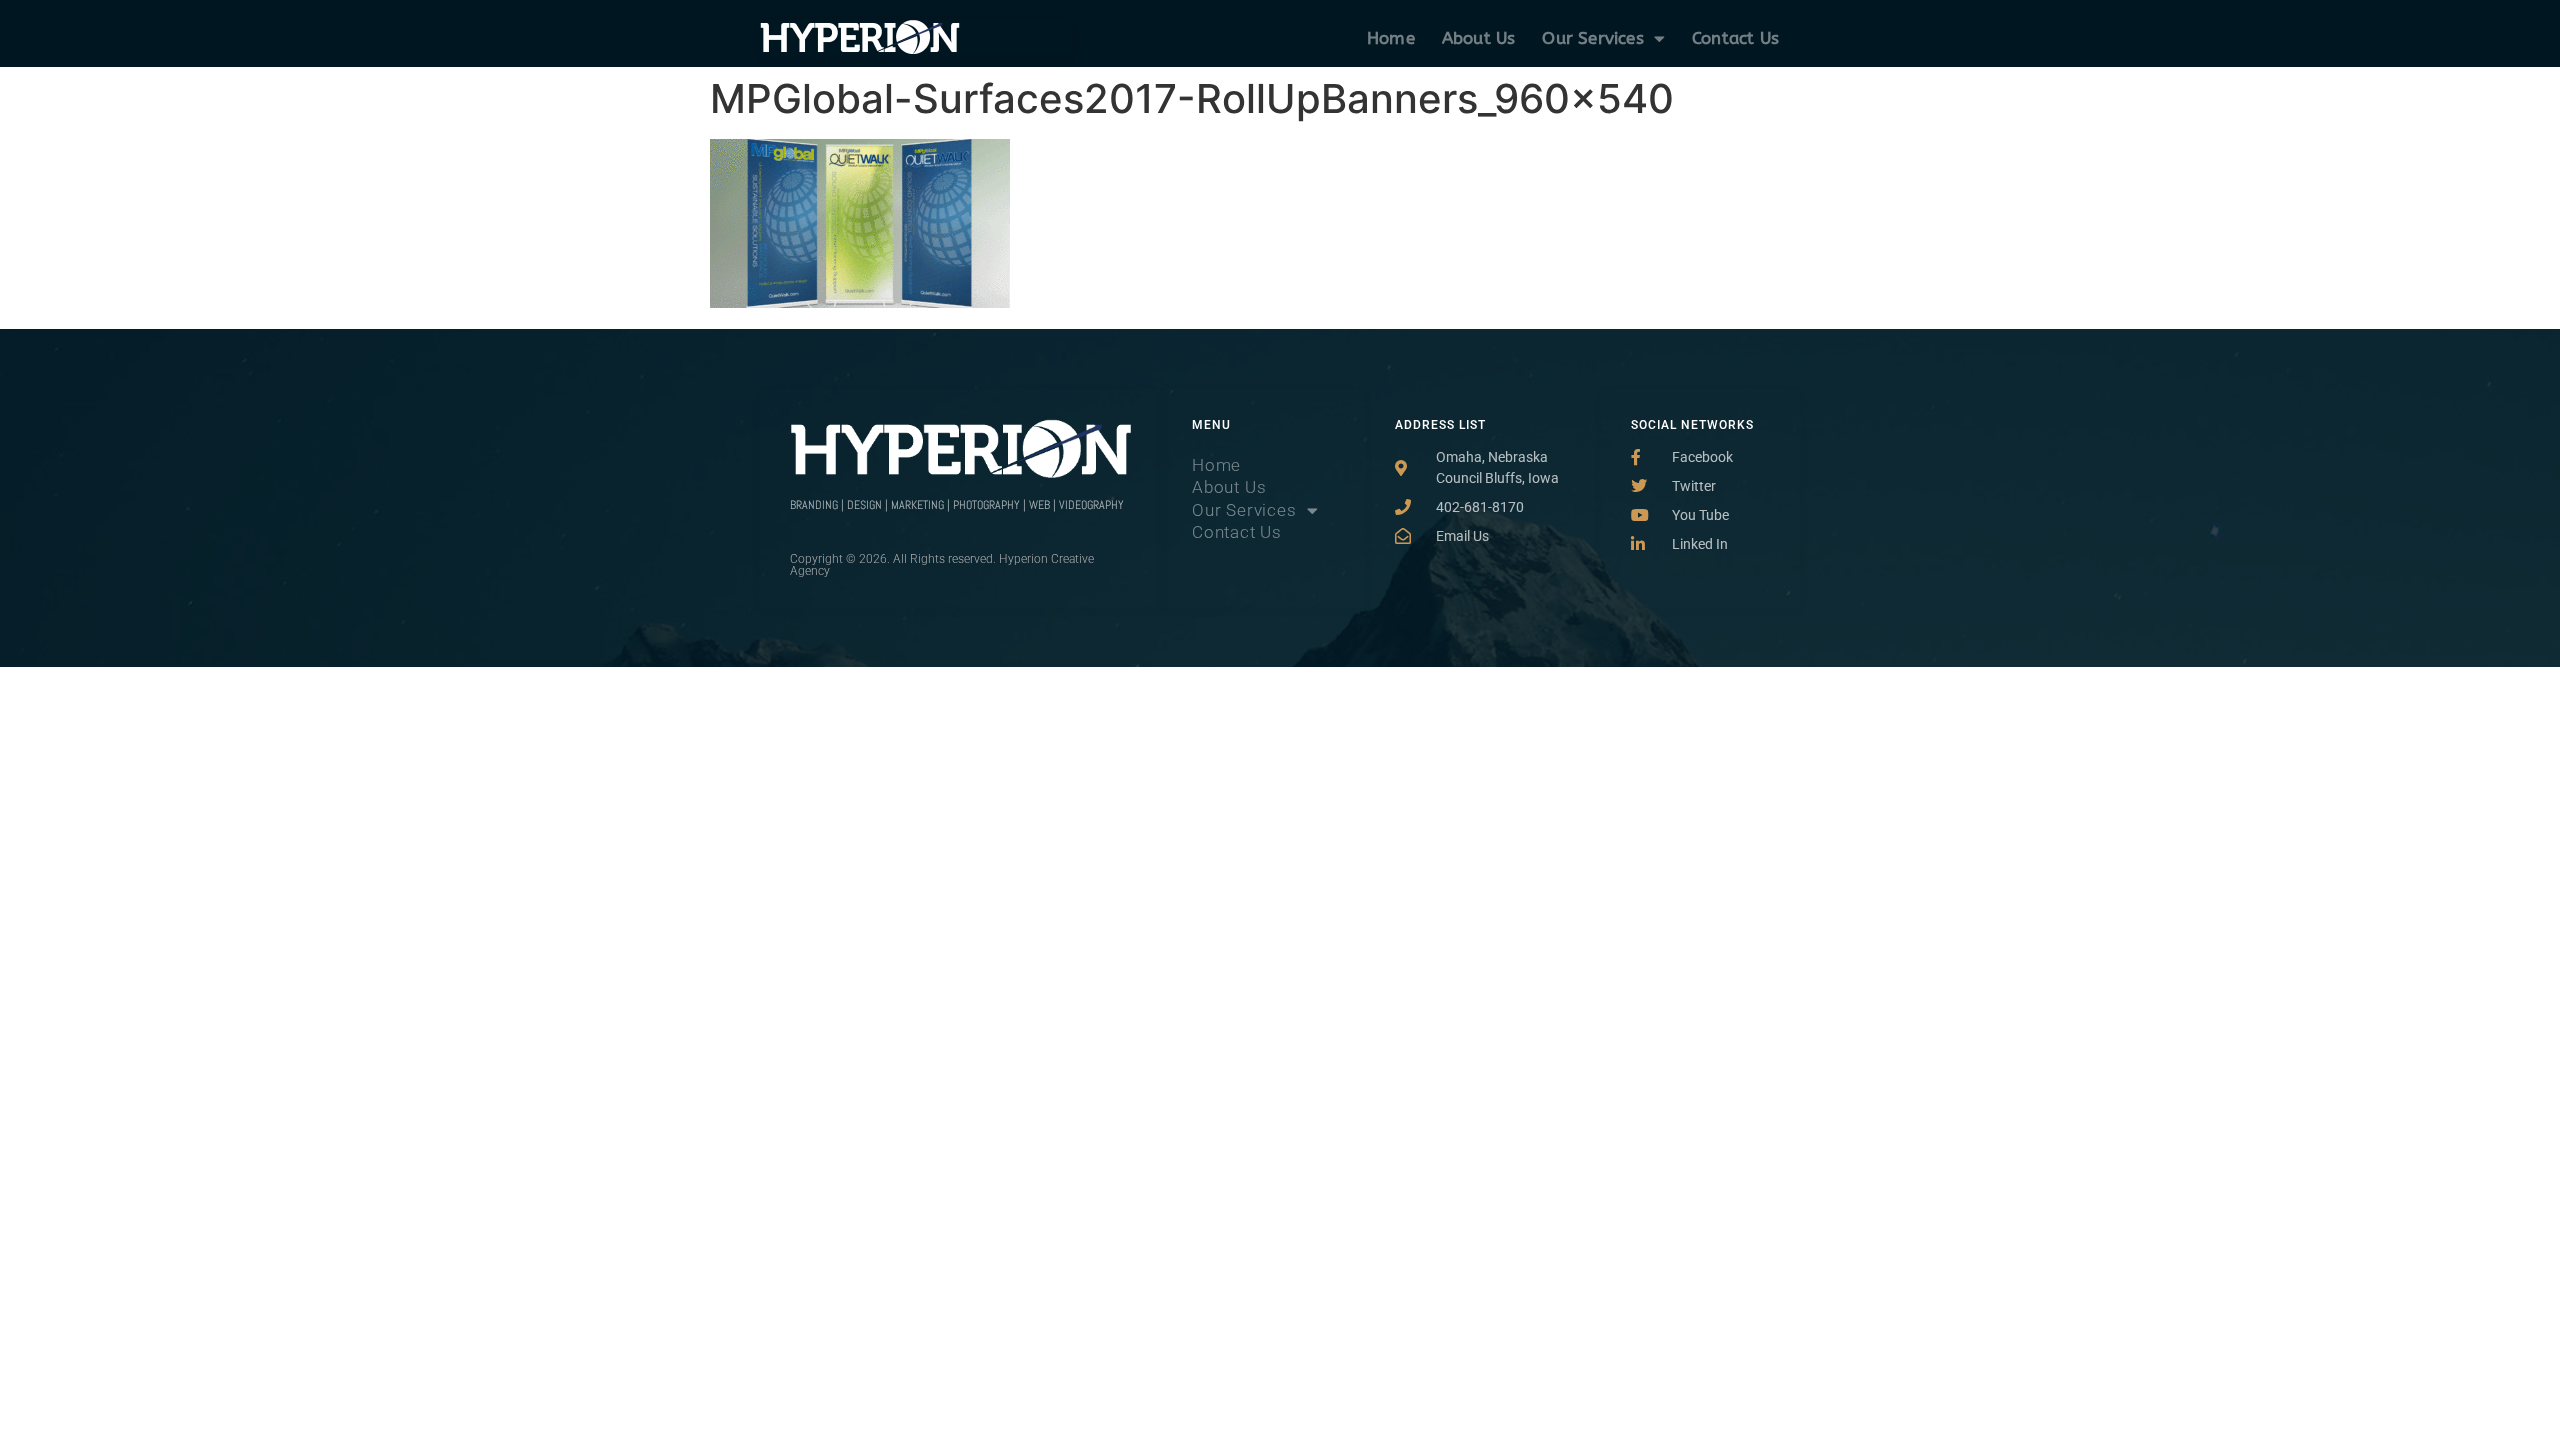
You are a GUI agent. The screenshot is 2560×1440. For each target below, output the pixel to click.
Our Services (1592, 38)
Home (1391, 38)
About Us (1479, 38)
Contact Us (1735, 38)
